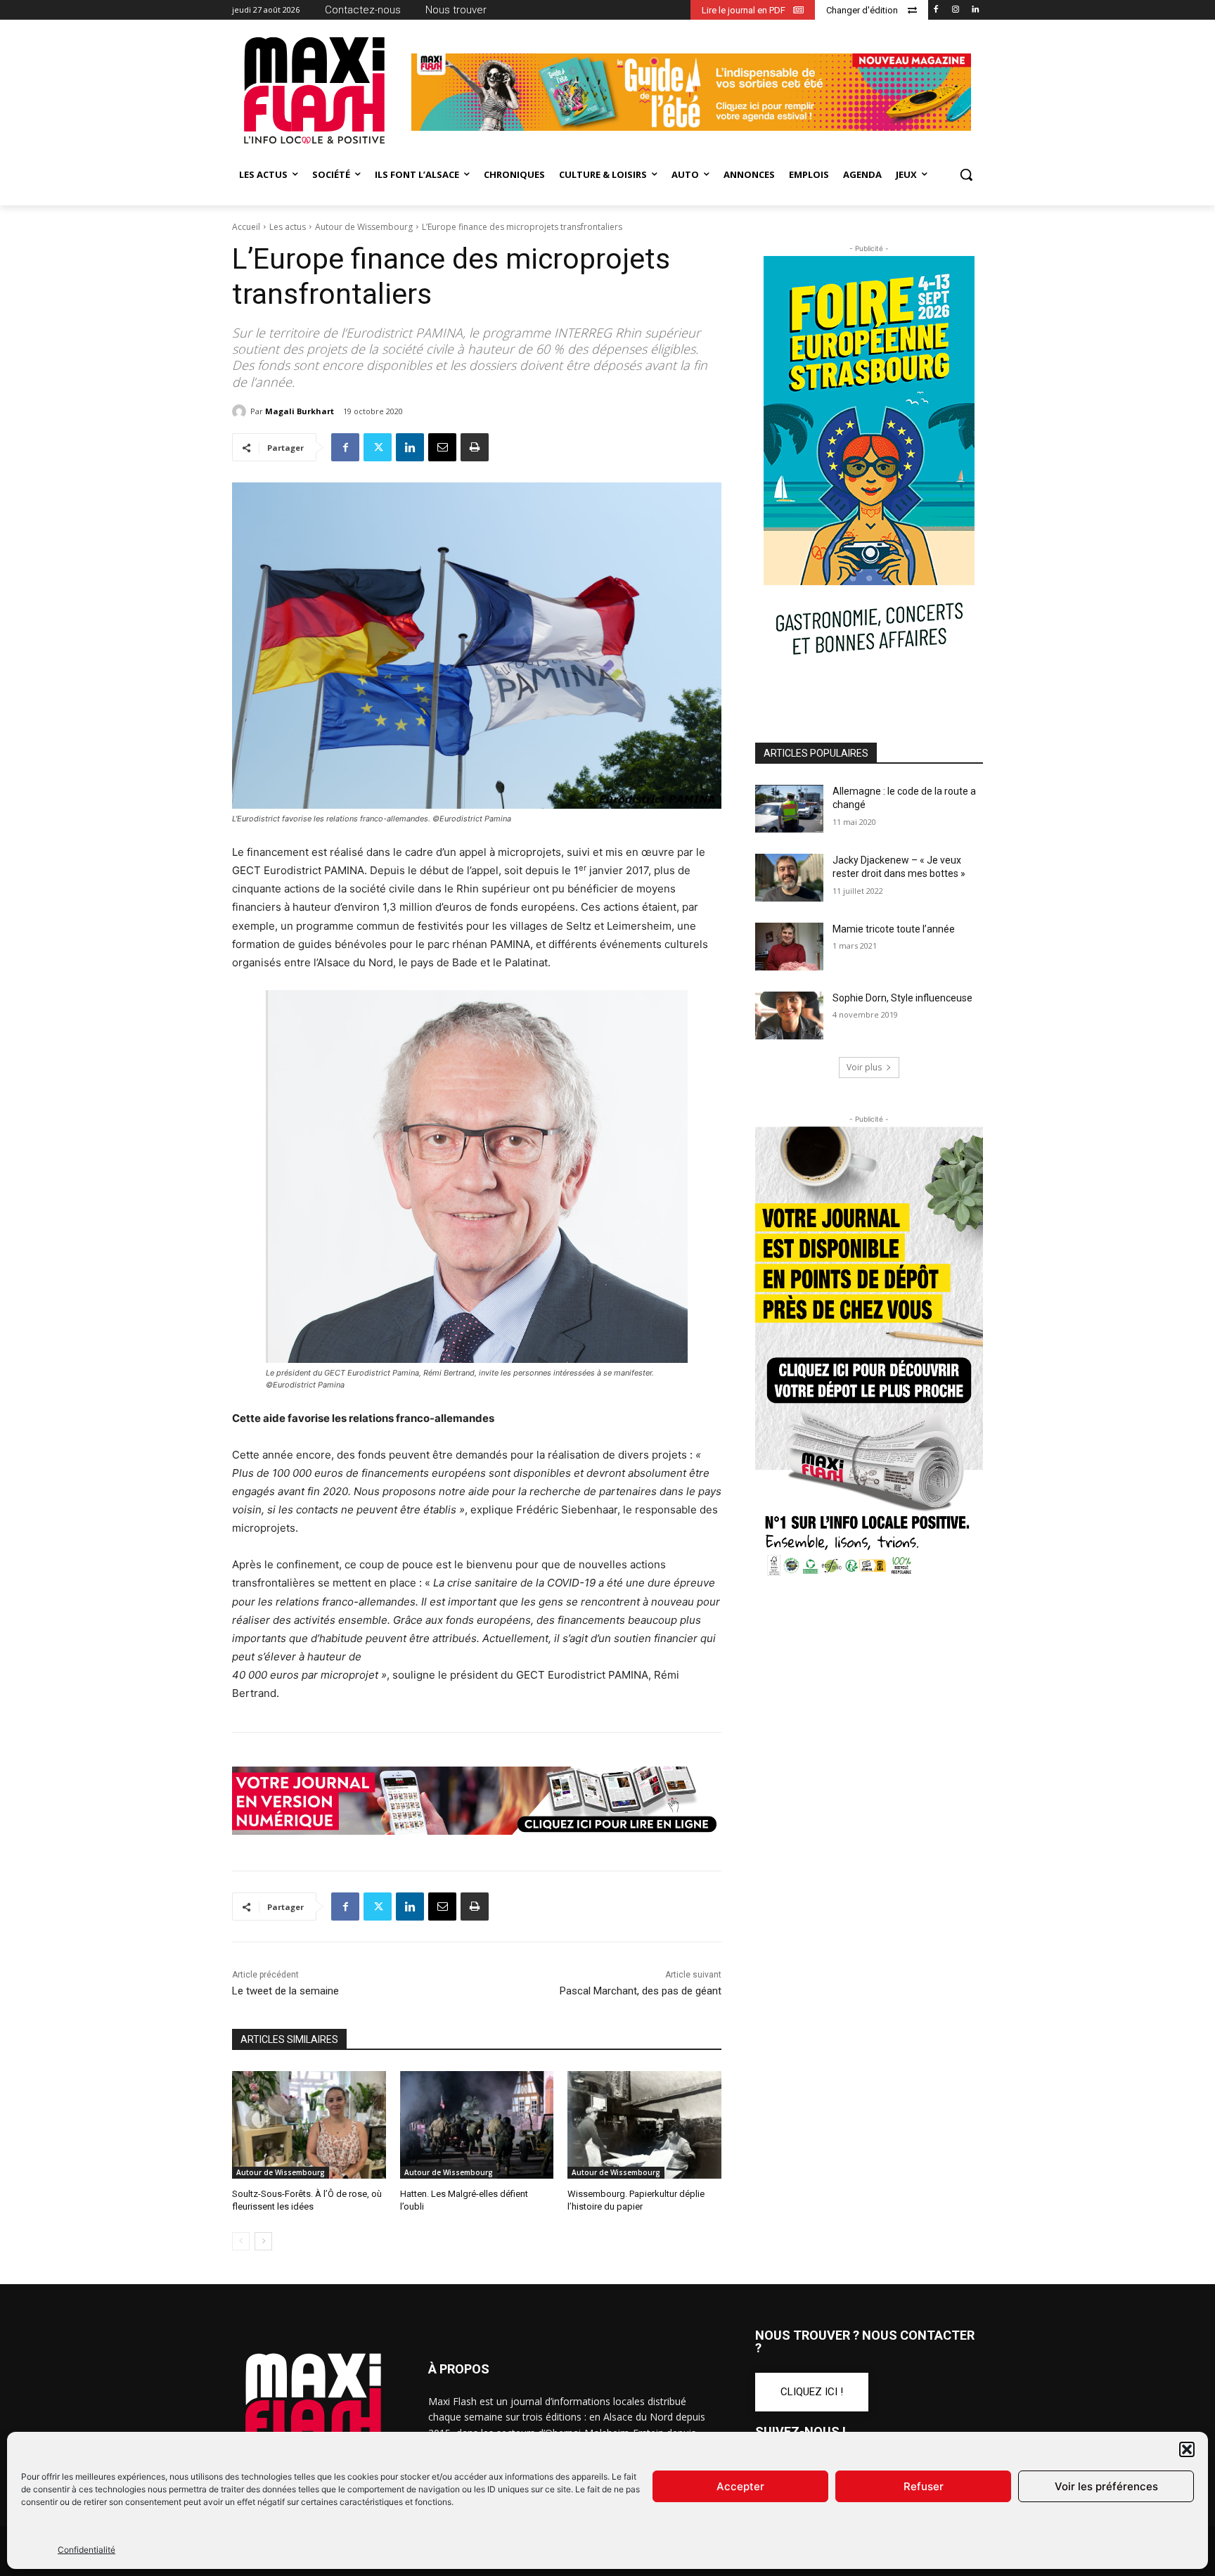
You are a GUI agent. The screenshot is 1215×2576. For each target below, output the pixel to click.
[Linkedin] (975, 10)
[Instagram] (955, 10)
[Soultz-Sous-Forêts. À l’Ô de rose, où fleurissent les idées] (309, 2125)
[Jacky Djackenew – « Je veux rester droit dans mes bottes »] (789, 878)
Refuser (924, 2486)
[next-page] (263, 2241)
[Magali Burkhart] (241, 411)
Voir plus (864, 1067)
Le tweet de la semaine (285, 1991)
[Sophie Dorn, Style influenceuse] (789, 1015)
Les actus (288, 227)
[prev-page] (241, 2241)
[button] (1187, 2449)
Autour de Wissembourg (364, 227)
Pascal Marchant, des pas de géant (641, 1991)
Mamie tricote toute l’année (894, 929)
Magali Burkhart (300, 411)
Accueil (246, 227)
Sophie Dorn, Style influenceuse (902, 998)
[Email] (442, 447)
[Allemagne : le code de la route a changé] (789, 809)
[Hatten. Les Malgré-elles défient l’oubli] (477, 2125)
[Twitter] (378, 447)
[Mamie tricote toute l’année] (789, 947)
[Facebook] (936, 10)
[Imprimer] (475, 447)
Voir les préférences (1106, 2486)
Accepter (740, 2486)
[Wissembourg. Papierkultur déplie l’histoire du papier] (644, 2125)
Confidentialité (86, 2550)
